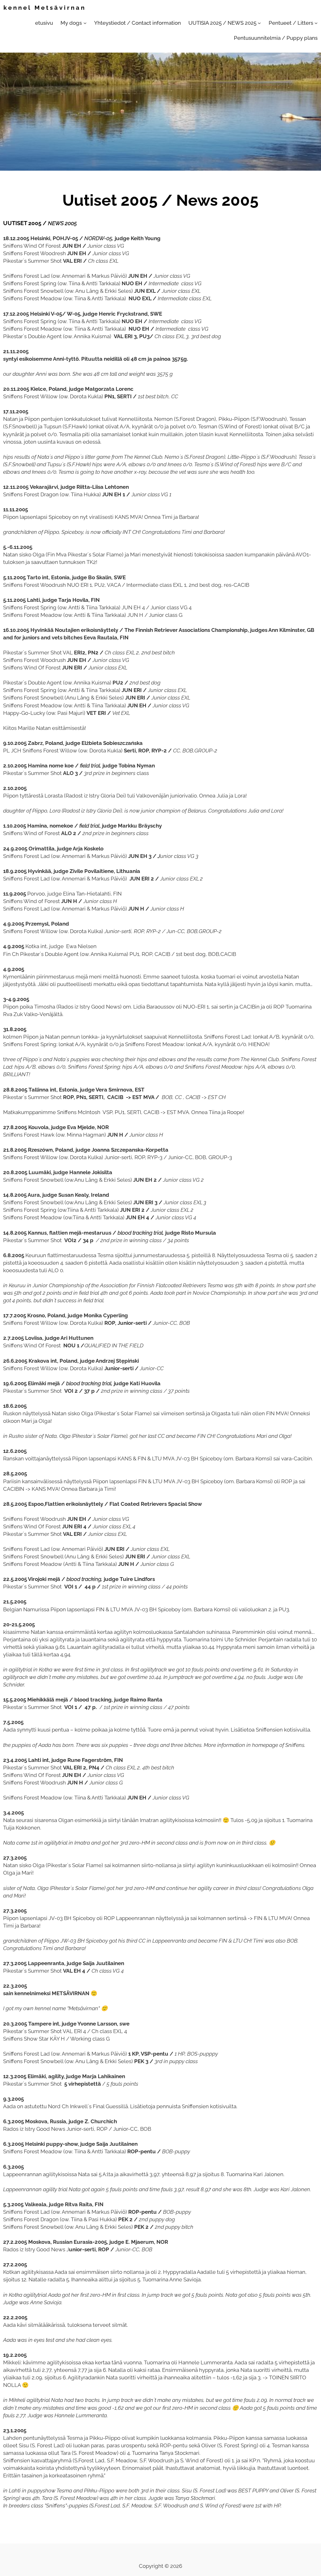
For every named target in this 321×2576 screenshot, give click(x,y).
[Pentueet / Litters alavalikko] (316, 23)
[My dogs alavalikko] (85, 23)
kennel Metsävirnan (45, 8)
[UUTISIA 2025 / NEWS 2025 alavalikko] (259, 23)
